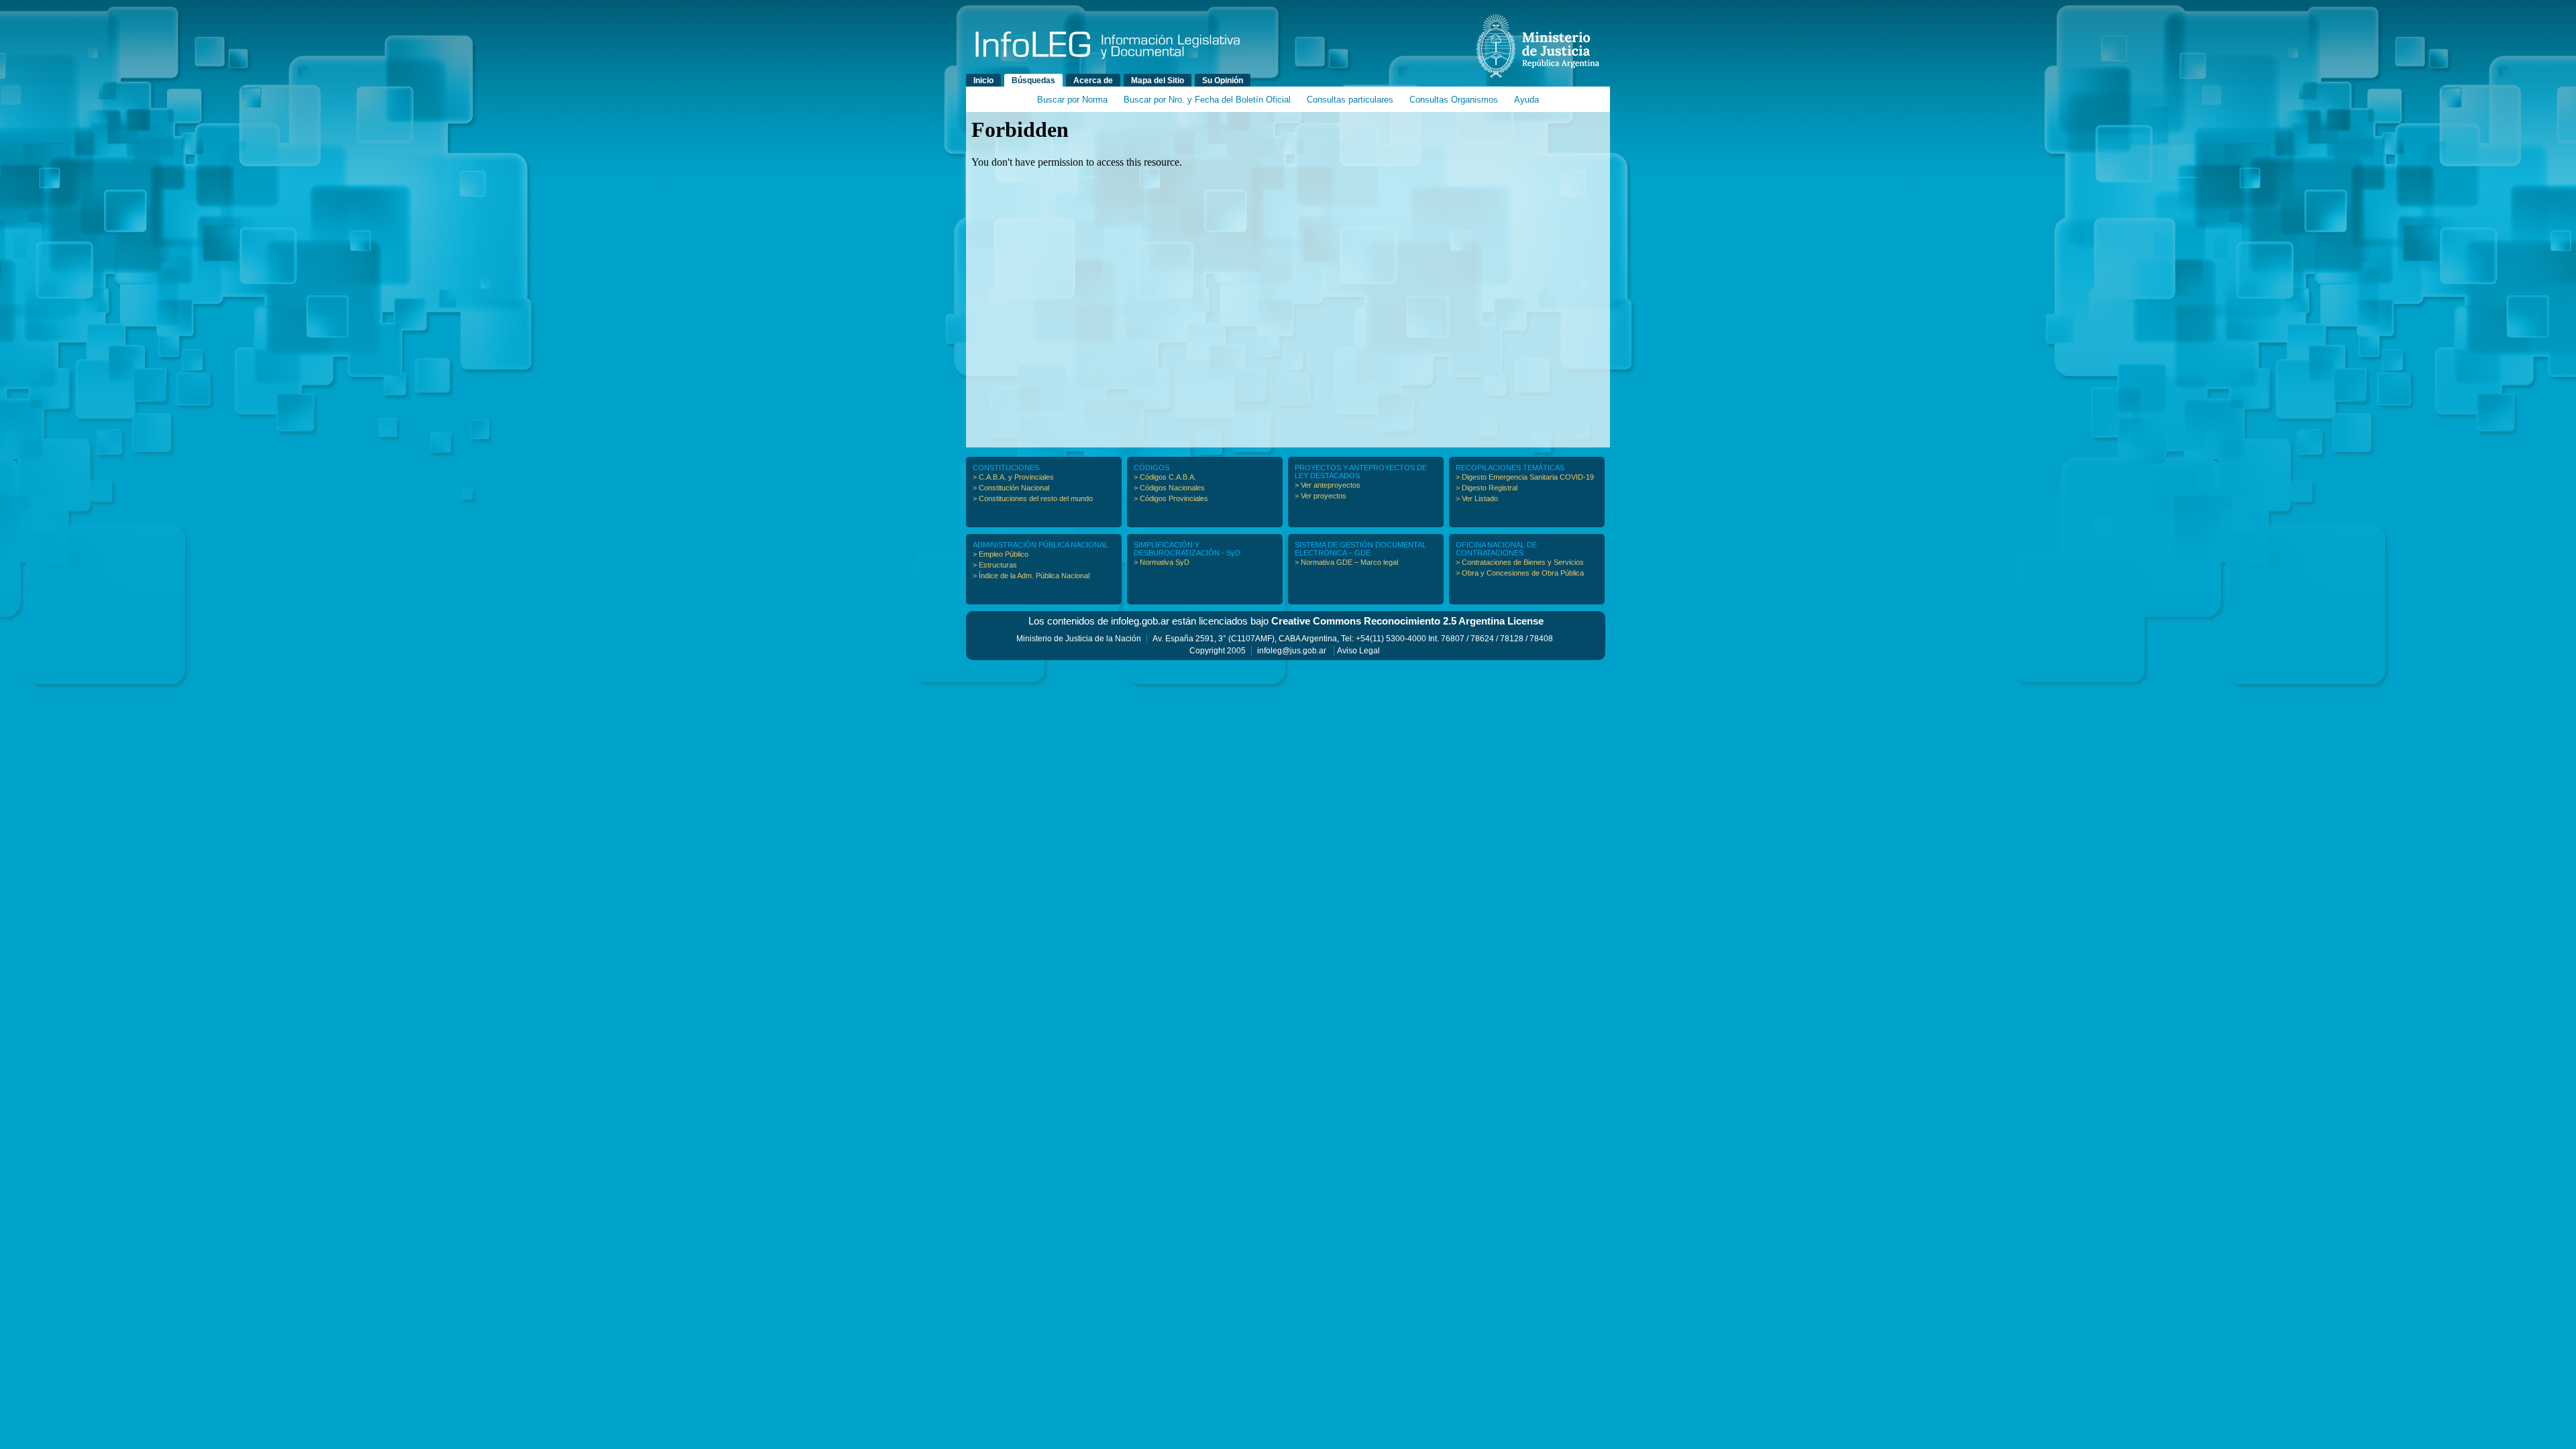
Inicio (983, 80)
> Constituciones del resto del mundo (1033, 498)
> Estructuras (995, 565)
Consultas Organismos (1454, 100)
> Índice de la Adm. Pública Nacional (1031, 576)
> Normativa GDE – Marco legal (1346, 562)
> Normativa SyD (1162, 562)
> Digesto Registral (1487, 488)
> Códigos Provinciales (1171, 498)
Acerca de (1093, 80)
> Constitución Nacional (1011, 488)
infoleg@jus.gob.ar (1292, 651)
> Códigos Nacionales (1169, 488)
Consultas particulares (1350, 100)
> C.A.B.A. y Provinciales (1013, 477)
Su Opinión (1223, 80)
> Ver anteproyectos (1328, 485)
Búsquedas (1033, 80)
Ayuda (1526, 100)
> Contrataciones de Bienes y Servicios (1520, 562)
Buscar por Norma (1072, 100)
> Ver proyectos (1321, 496)
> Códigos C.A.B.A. (1165, 477)
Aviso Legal (1358, 651)
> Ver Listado (1477, 498)
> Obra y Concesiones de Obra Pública (1520, 573)
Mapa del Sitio (1158, 80)
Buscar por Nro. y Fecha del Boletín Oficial (1207, 100)
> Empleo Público (1001, 554)
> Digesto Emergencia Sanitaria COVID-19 (1525, 477)
